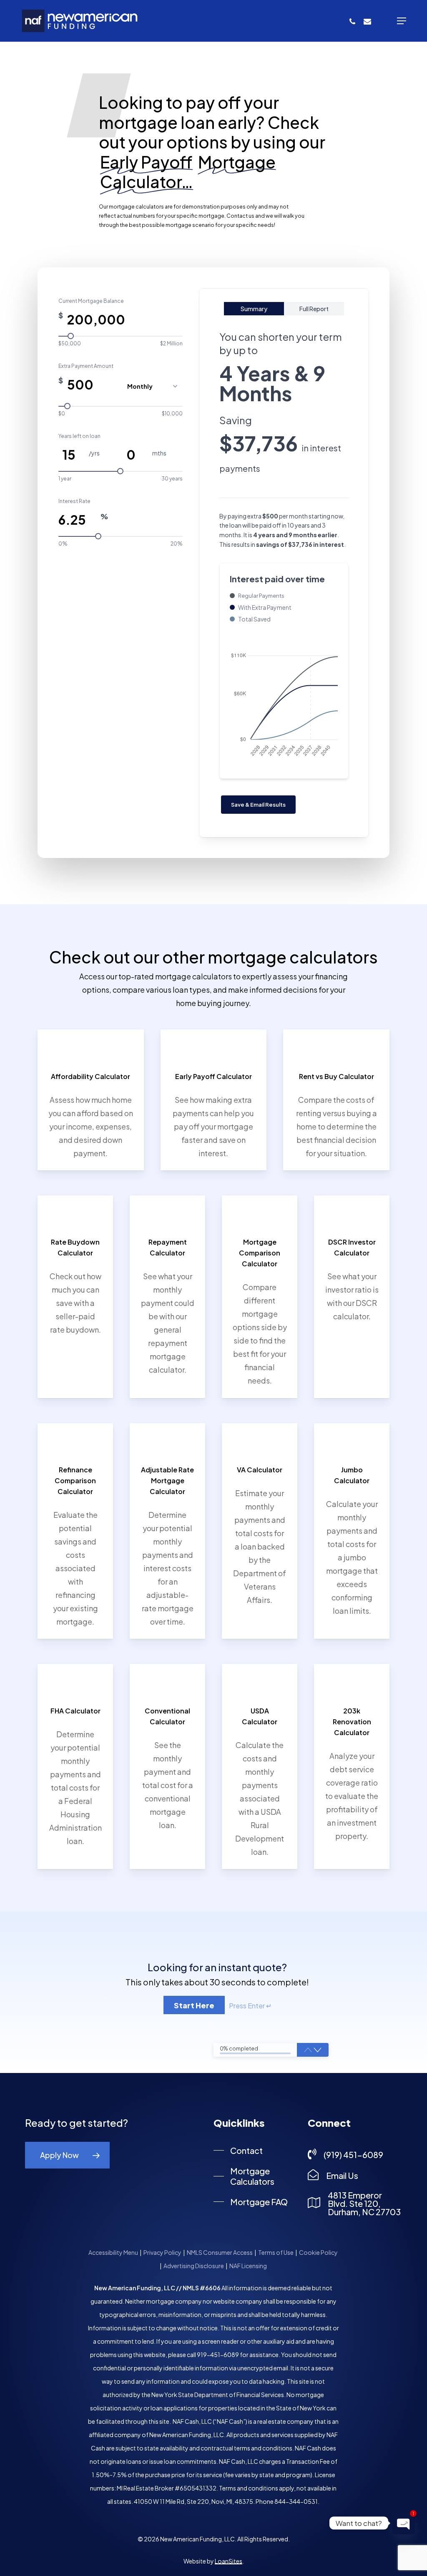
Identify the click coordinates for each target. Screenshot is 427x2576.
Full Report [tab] (314, 309)
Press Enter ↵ (250, 2006)
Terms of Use (276, 2252)
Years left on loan (79, 436)
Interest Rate (74, 501)
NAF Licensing (248, 2266)
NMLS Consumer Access (220, 2252)
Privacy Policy (162, 2252)
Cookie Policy (319, 2252)
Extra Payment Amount (86, 366)
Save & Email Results (258, 805)
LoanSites (229, 2561)
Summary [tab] (254, 309)
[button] (402, 21)
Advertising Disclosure (194, 2266)
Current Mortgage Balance (91, 301)
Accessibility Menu (113, 2252)
